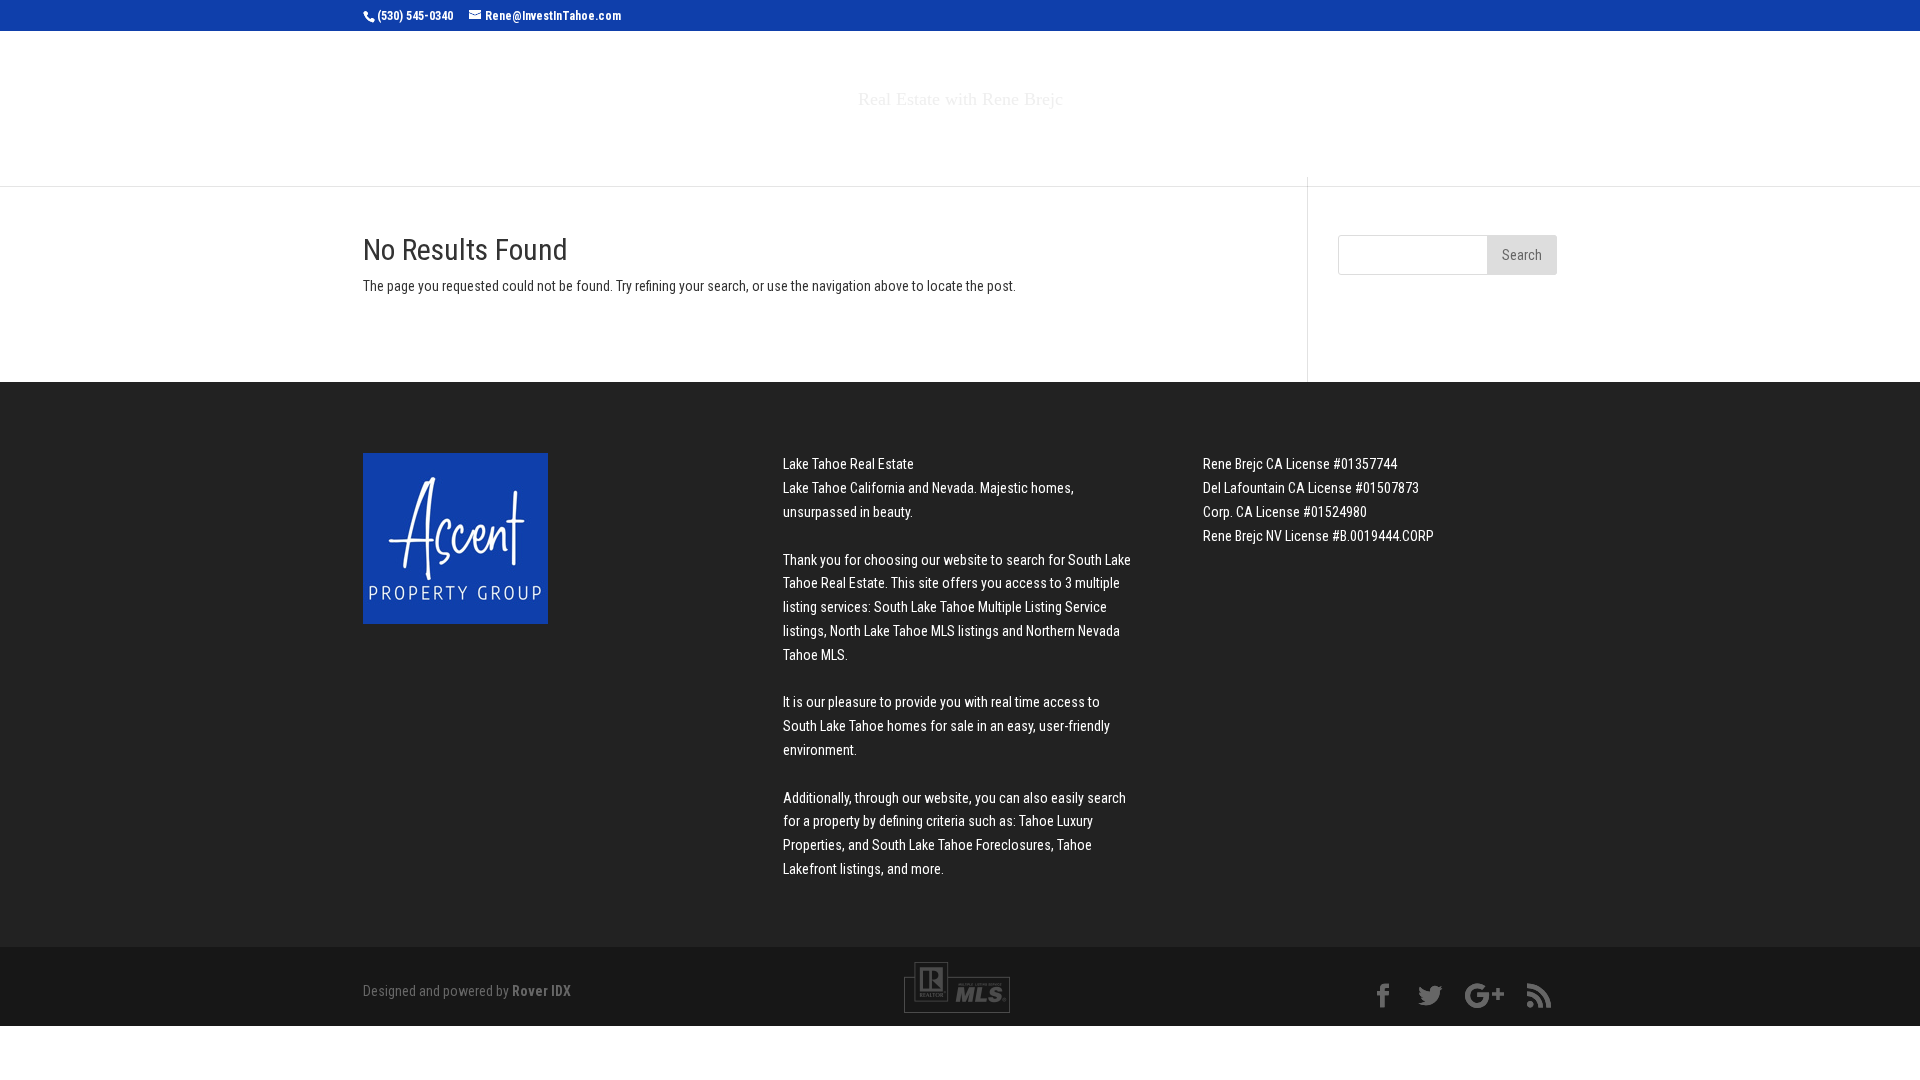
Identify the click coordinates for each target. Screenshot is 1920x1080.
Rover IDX (541, 991)
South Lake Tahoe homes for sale (878, 726)
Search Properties (782, 141)
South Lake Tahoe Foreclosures (961, 845)
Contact (1209, 141)
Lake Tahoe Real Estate (848, 464)
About (1108, 141)
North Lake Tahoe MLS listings (914, 631)
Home (658, 141)
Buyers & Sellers (970, 141)
